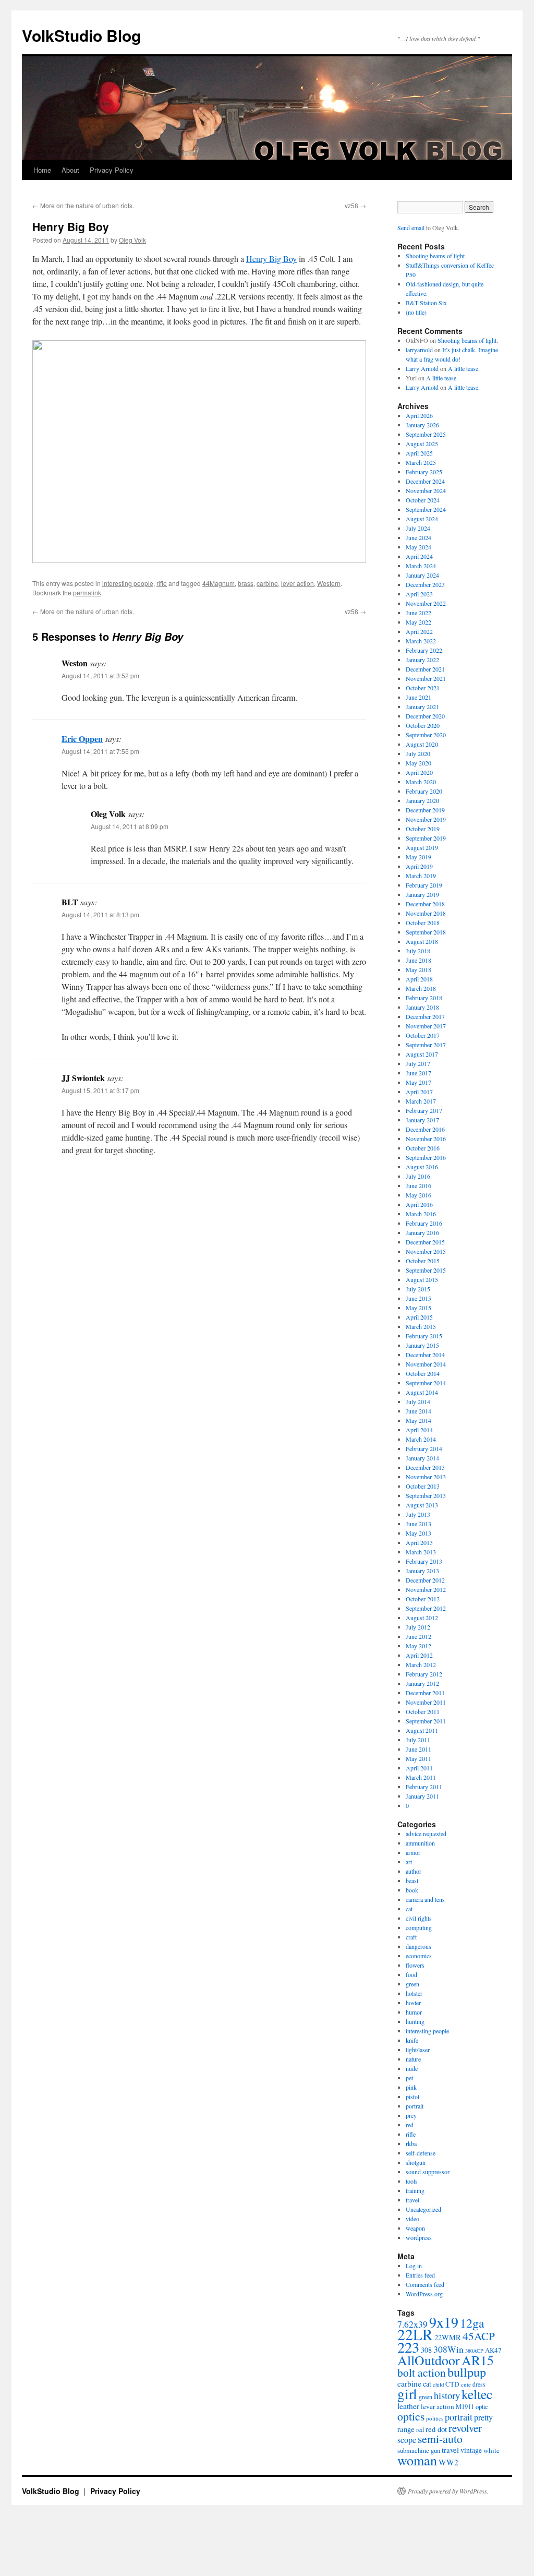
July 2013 (418, 1514)
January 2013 (422, 1571)
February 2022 (424, 650)
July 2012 (418, 1627)
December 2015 (425, 1242)
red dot (436, 2429)
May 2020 (418, 763)
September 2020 (426, 735)
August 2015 (422, 1279)
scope (407, 2440)
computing (419, 1927)
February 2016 (424, 1223)
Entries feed (420, 2275)
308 (426, 2350)
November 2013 (426, 1477)
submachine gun (419, 2451)
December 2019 (425, 810)
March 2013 (421, 1552)
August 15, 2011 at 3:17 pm (100, 1090)
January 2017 (422, 1120)
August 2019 (422, 847)
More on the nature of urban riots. (83, 205)
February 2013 (424, 1561)
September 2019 (426, 838)
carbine (267, 583)
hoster (413, 2003)
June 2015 (418, 1298)
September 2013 (426, 1495)
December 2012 (425, 1580)
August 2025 (422, 444)
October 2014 (423, 1373)
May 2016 (418, 1195)
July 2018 (418, 951)
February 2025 (424, 472)
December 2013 (425, 1467)
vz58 (355, 205)
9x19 (444, 2322)
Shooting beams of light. (436, 256)
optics (411, 2416)
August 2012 (422, 1618)
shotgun (416, 2162)
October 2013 (423, 1486)
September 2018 (426, 932)
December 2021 (425, 669)
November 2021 (426, 678)
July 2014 (418, 1401)
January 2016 (422, 1232)
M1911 (465, 2407)
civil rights (419, 1918)
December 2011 (425, 1693)
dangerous (418, 1946)
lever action (298, 583)
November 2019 (426, 819)
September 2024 (426, 509)
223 (408, 2347)
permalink (87, 592)
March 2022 (421, 641)
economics (419, 1956)
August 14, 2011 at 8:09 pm (130, 826)
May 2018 (418, 969)
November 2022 (426, 603)
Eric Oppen (82, 739)
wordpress (419, 2237)
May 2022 (418, 622)
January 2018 (422, 1007)
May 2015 (418, 1308)
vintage (471, 2450)
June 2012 (418, 1636)
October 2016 (423, 1148)
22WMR (448, 2337)
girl (407, 2394)
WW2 (448, 2462)
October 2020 (423, 725)
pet (409, 2078)
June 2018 (418, 960)
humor (414, 2012)
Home (42, 170)
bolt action (422, 2372)
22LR (415, 2334)
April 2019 (419, 866)
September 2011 (426, 1721)
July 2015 (418, 1289)
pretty (483, 2417)
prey (411, 2115)
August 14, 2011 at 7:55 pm (100, 751)
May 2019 (418, 857)
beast (412, 1880)
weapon (415, 2228)
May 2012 (418, 1646)
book (412, 1890)
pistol (412, 2096)
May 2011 (418, 1758)
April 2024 (419, 556)
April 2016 (419, 1204)
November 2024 (426, 490)
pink (411, 2087)
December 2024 (425, 481)
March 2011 (421, 1777)
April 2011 (419, 1768)
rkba (411, 2143)
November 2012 (426, 1589)
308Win (448, 2349)
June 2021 (418, 697)
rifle (162, 583)
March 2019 (421, 876)
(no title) (416, 312)
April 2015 (419, 1317)
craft (411, 1937)
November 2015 (426, 1251)
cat (409, 1909)
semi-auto (440, 2439)
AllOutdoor (429, 2360)
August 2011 (422, 1730)
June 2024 (418, 537)
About (70, 170)
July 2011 (418, 1740)
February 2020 (424, 791)
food (411, 1974)
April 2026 (419, 415)
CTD (452, 2384)
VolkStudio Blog (81, 35)
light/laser (418, 2050)
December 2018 (425, 904)
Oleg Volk (132, 240)
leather (408, 2406)
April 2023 (419, 594)
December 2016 (425, 1129)
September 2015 (426, 1270)
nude (412, 2068)
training (415, 2190)
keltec (477, 2394)
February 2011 (424, 1787)
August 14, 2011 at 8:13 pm (100, 914)
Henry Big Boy (271, 259)
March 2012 (421, 1664)
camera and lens (425, 1899)
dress (479, 2384)
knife (412, 2040)
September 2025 (426, 434)
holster (414, 1993)
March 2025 (421, 462)
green (412, 1984)
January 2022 (422, 660)
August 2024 (422, 519)
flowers (415, 1965)
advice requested (426, 1834)
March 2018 (421, 988)
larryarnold (419, 350)
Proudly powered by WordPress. (448, 2491)
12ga (472, 2323)
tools (412, 2181)
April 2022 (419, 631)
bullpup (467, 2372)
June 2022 (418, 613)
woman (417, 2460)
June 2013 (418, 1524)
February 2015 (424, 1336)
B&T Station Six (426, 303)
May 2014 (418, 1420)
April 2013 (419, 1542)
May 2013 (418, 1533)
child (438, 2385)
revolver (465, 2428)
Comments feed (425, 2284)
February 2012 (424, 1674)
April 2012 (419, 1655)
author (414, 1871)
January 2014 (422, 1458)
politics (435, 2418)
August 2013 (422, 1505)
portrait (415, 2106)
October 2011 (423, 1711)
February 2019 (424, 885)
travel (412, 2200)
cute (466, 2384)
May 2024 (418, 547)
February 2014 (424, 1448)
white (491, 2450)
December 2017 (425, 1016)
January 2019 (422, 894)
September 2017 (426, 1045)
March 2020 (421, 782)
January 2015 (422, 1345)
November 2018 (426, 913)
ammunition (420, 1843)
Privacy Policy (112, 170)
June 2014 (418, 1411)
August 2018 (422, 941)
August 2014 (422, 1392)
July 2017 (418, 1063)
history (447, 2395)
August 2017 (422, 1054)
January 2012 (422, 1683)
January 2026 (422, 425)
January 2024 (422, 575)
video (412, 2219)
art (409, 1862)
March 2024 (421, 566)
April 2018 (419, 979)
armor (413, 1852)
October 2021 (423, 688)
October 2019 (423, 829)
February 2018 (424, 998)
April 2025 (419, 453)
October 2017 (423, 1035)
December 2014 (425, 1355)
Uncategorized (423, 2209)
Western (329, 583)
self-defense (421, 2153)
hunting (415, 2021)
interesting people (128, 583)
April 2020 (419, 772)
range (406, 2429)
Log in (414, 2266)
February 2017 (424, 1110)
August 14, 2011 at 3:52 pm (100, 675)
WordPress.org (424, 2294)
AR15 (478, 2360)
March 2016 (421, 1214)
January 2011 (422, 1796)
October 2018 (423, 922)
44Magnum (219, 583)
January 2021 (422, 706)
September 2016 (426, 1157)
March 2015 (421, 1326)
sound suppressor (428, 2172)
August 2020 (422, 744)
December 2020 (425, 716)
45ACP (479, 2336)
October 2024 (423, 500)
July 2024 (418, 528)
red (410, 2125)
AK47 (493, 2350)
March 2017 (421, 1101)
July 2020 (418, 753)
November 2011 (426, 1702)
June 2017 (418, 1073)
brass (246, 583)
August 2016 (422, 1167)
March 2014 (421, 1439)
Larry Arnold (422, 368)
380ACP (474, 2351)
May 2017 (418, 1082)
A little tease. (464, 368)
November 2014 (426, 1364)
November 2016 (426, 1139)
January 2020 (422, 800)
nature (413, 2059)
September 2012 (426, 1608)
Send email (411, 227)
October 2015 (423, 1261)
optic (482, 2407)
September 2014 (426, 1383)
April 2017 (419, 1092)
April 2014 (419, 1430)
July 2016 (418, 1176)
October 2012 (423, 1599)
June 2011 (418, 1749)
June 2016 (418, 1185)
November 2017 (426, 1026)
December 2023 (425, 584)
